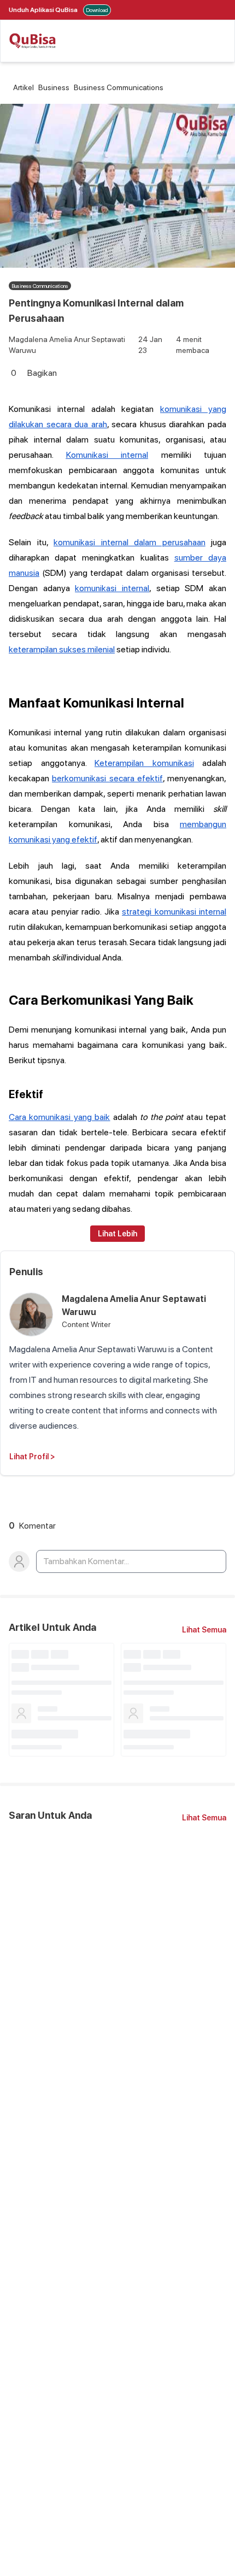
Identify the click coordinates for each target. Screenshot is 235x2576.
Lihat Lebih (117, 1234)
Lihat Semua (204, 1630)
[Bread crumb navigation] (11, 87)
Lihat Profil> (32, 1457)
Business (54, 87)
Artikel (23, 87)
